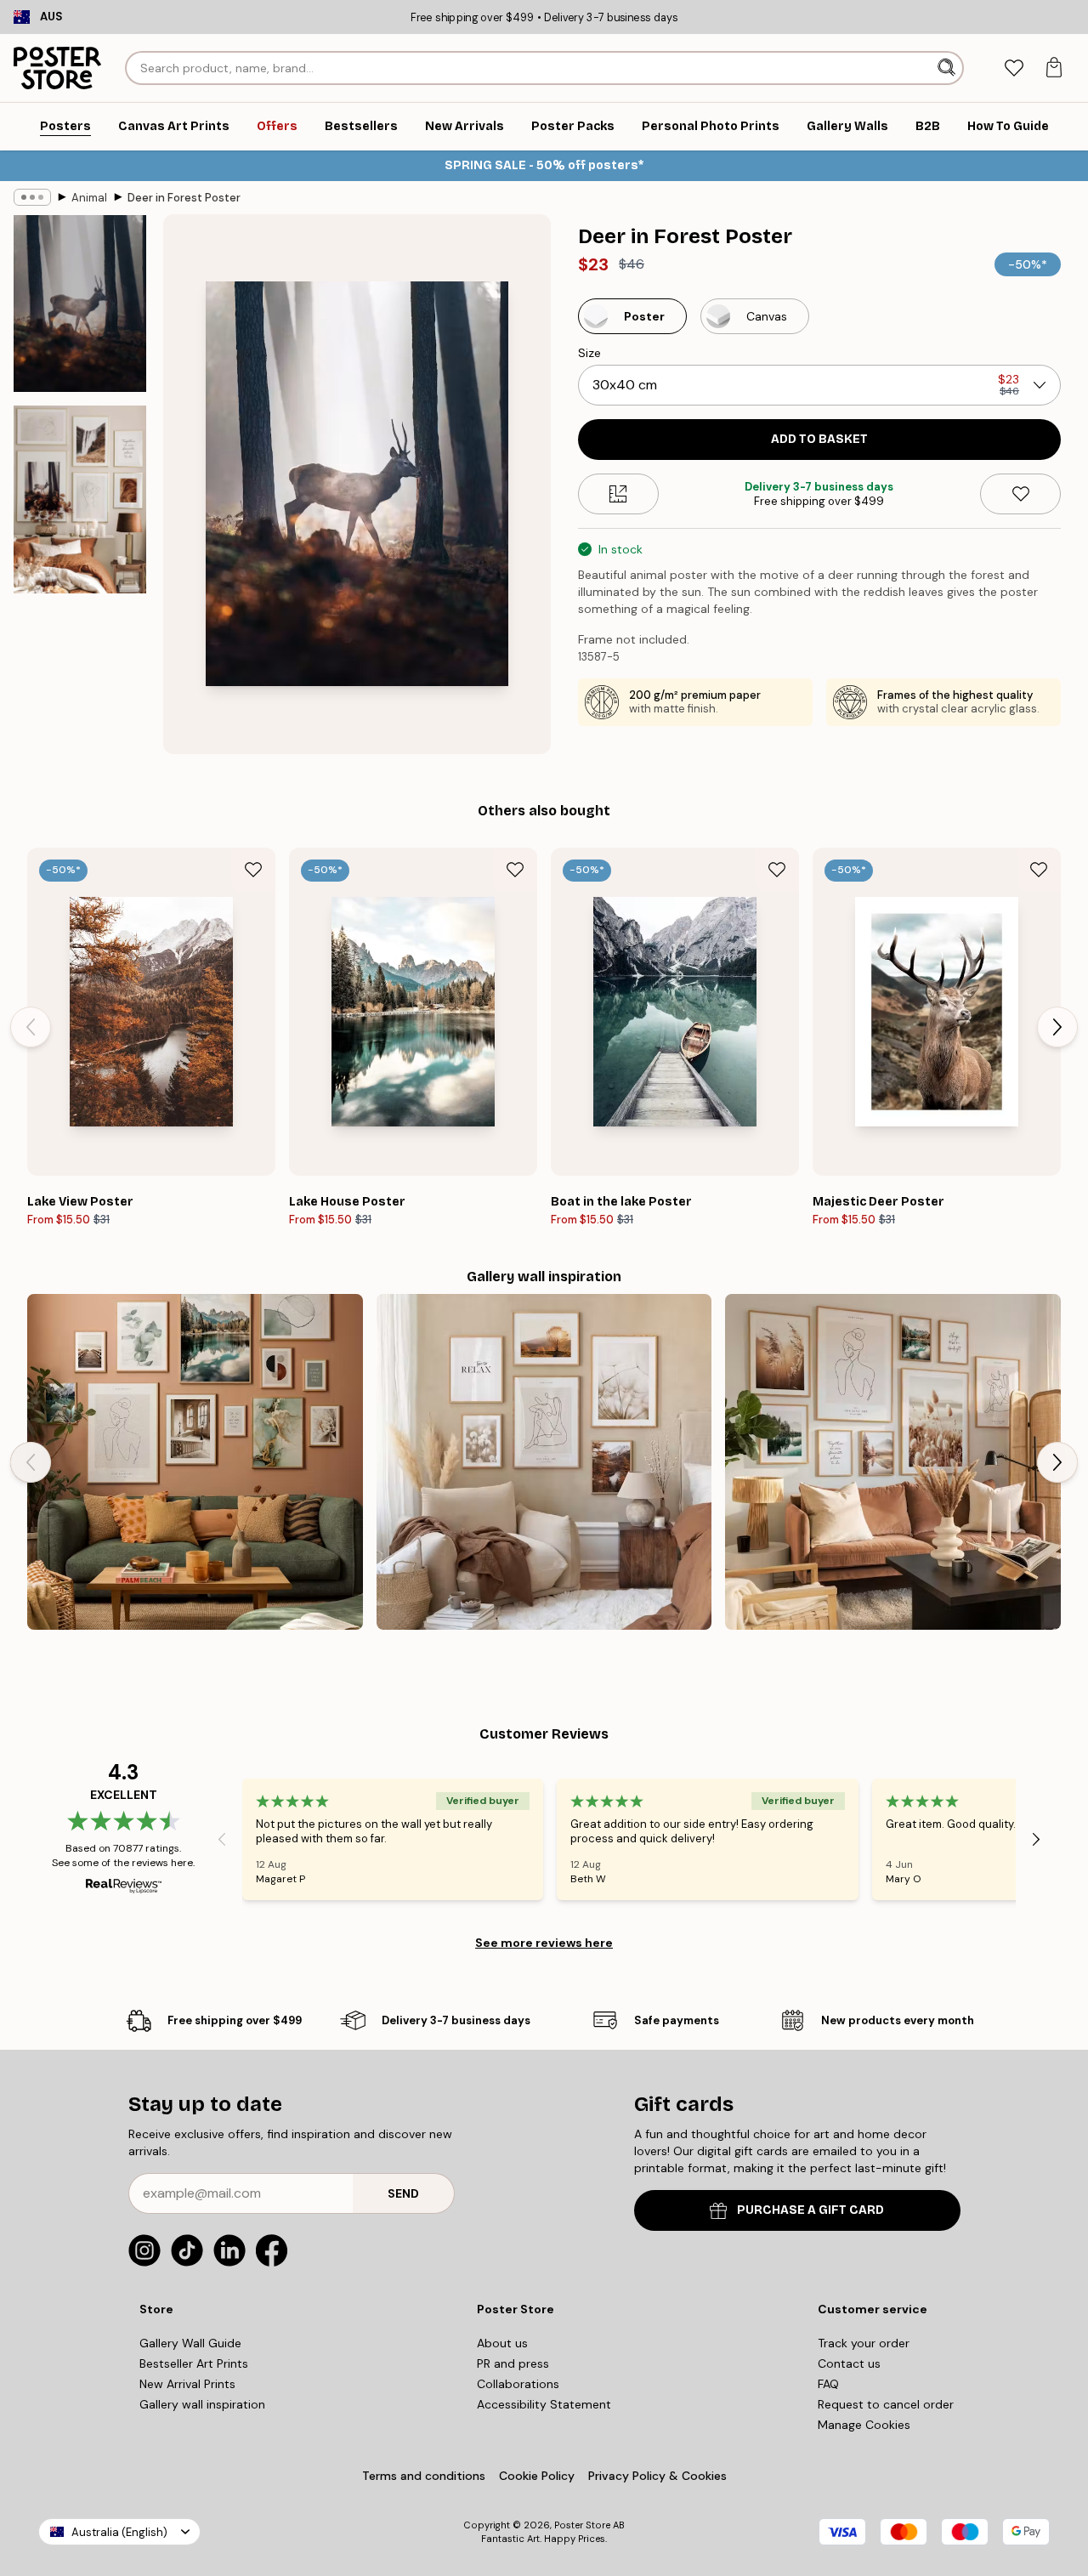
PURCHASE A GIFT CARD (810, 2210)
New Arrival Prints (187, 2384)
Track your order (864, 2343)
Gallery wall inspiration (202, 2404)
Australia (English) (119, 2532)
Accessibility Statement (544, 2404)
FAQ (828, 2384)
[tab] (1014, 68)
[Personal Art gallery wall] (195, 1462)
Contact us (849, 2363)
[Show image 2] (80, 499)
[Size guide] (618, 494)
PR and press (513, 2363)
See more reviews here (544, 1943)
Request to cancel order (886, 2404)
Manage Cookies (864, 2425)
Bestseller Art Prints (194, 2363)
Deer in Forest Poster (184, 198)
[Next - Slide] (1057, 1027)
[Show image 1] (80, 304)
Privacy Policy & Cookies (657, 2476)
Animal (89, 198)
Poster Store (582, 2525)
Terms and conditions (424, 2476)
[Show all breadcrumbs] (32, 197)
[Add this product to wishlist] (1020, 494)
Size (589, 353)
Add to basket (819, 439)
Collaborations (518, 2384)
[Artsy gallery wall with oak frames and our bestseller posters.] (544, 1462)
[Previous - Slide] (31, 1027)
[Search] (948, 68)
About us (502, 2343)
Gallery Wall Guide (190, 2343)
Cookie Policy (537, 2476)
